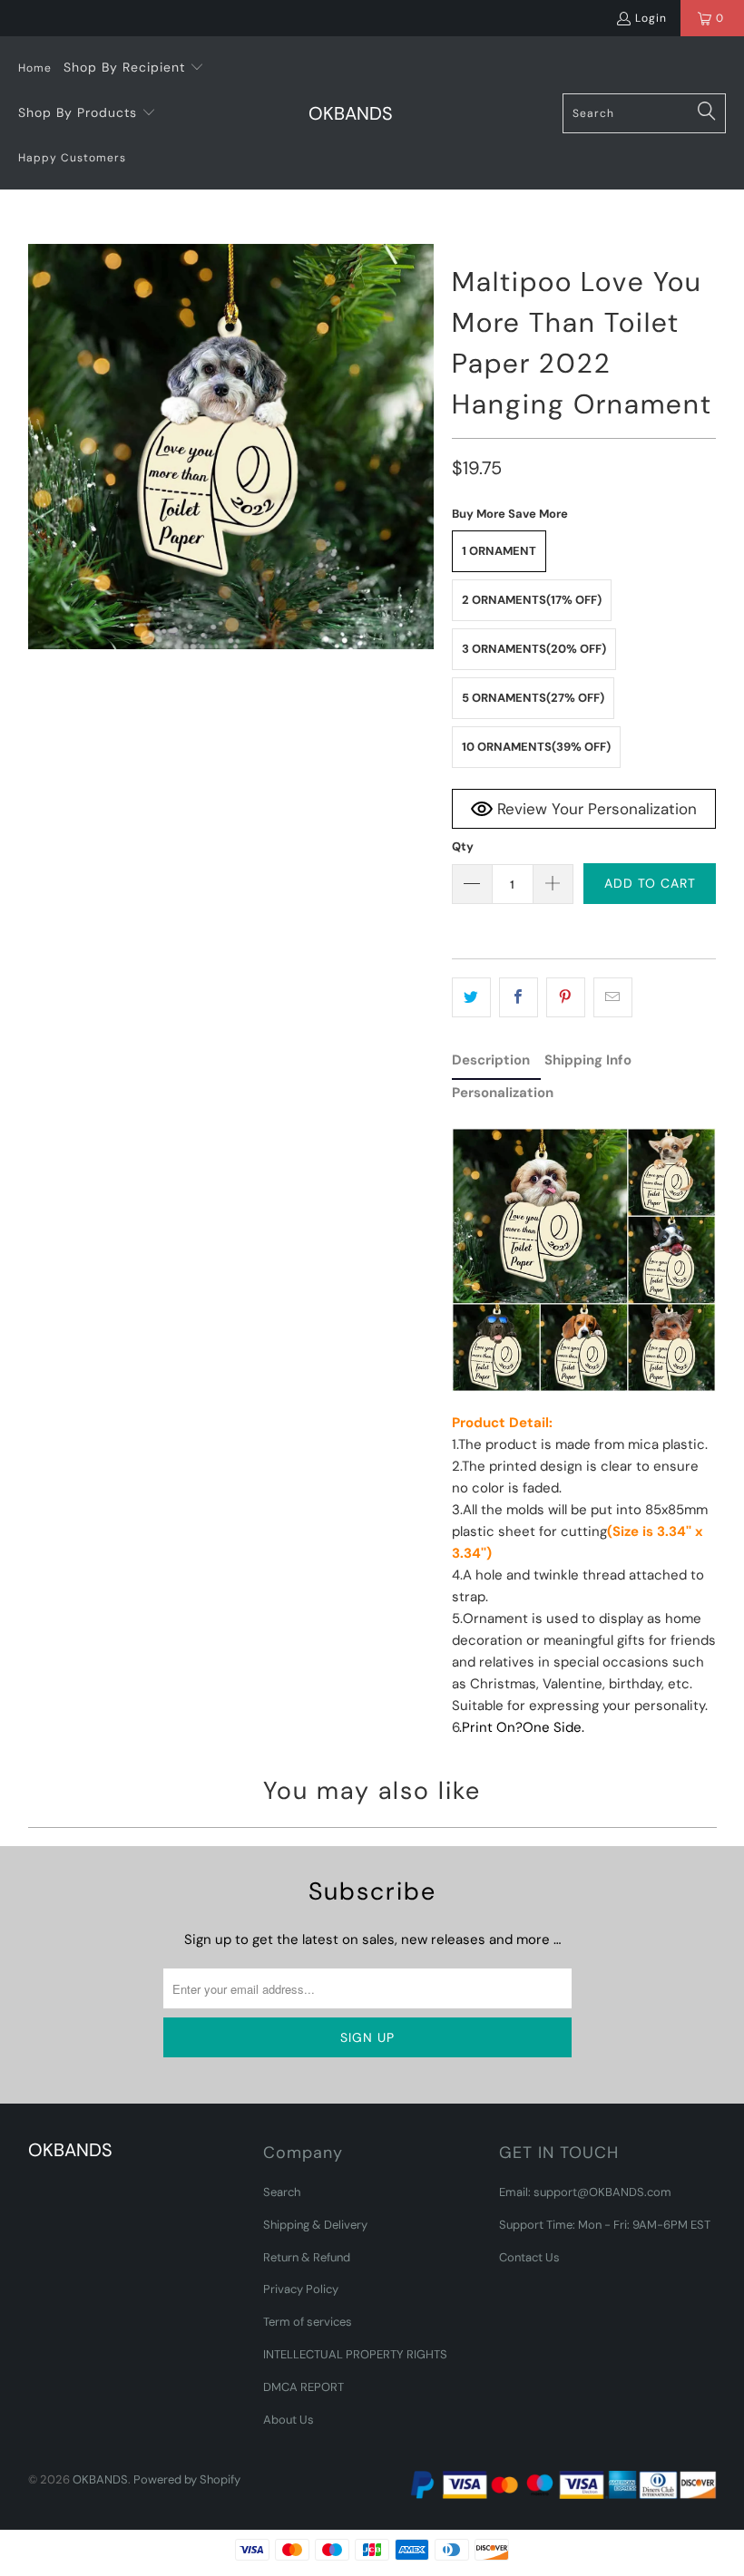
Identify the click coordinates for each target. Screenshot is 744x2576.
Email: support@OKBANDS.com (585, 2192)
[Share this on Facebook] (519, 997)
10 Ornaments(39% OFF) (536, 747)
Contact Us (529, 2257)
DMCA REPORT (303, 2387)
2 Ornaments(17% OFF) (532, 600)
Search (282, 2192)
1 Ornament (499, 551)
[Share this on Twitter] (471, 997)
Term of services (308, 2322)
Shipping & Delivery (315, 2225)
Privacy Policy (301, 2289)
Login (651, 18)
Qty (463, 846)
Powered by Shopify (187, 2479)
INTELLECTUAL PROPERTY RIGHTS (355, 2354)
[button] (134, 68)
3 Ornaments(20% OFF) (534, 649)
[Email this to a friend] (613, 997)
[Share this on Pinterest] (566, 997)
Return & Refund (307, 2257)
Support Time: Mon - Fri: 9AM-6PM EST (605, 2225)
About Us (289, 2420)
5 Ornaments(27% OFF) (533, 698)
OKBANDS (100, 2479)
